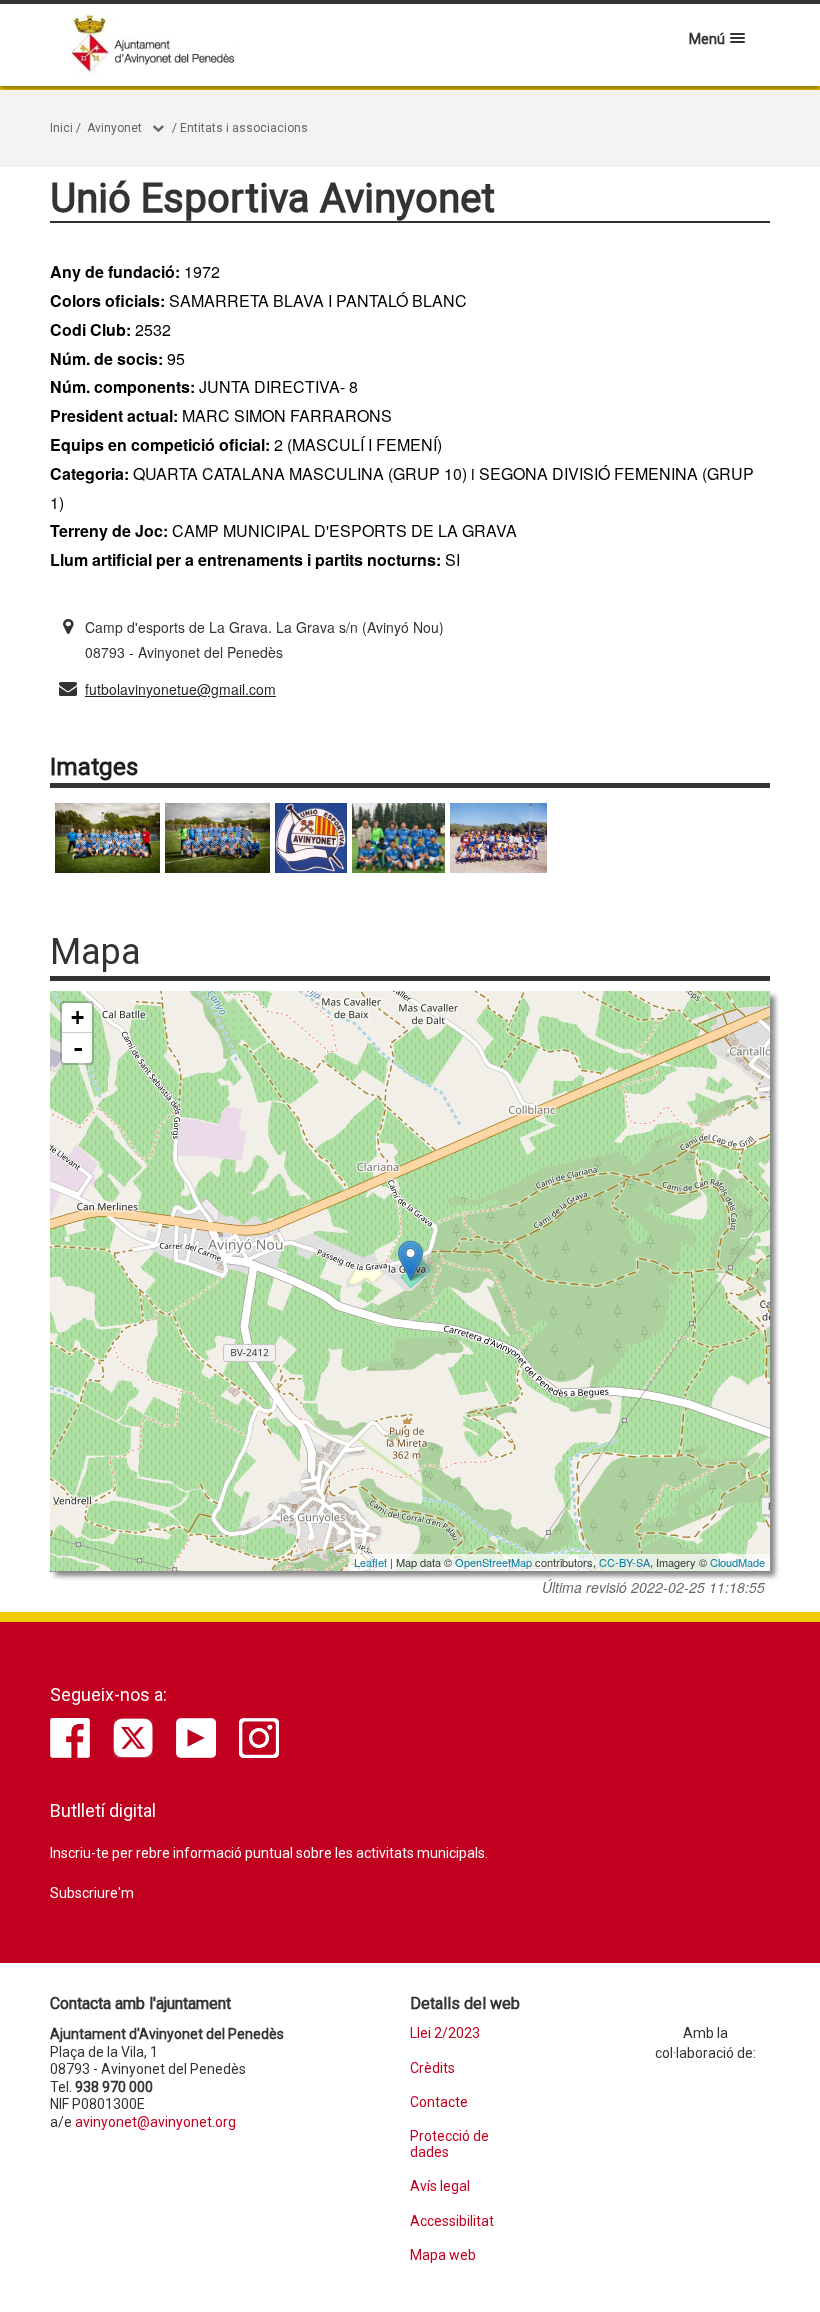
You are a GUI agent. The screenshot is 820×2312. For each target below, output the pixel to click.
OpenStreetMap (493, 1562)
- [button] (78, 1048)
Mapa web (443, 2255)
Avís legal (440, 2186)
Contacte (439, 2102)
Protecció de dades (449, 2144)
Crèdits (432, 2068)
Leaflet (370, 1562)
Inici (61, 128)
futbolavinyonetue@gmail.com (180, 689)
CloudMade (737, 1562)
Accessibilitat (452, 2221)
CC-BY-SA (624, 1562)
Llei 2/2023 (445, 2033)
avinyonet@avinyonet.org (155, 2122)
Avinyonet (114, 128)
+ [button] (77, 1017)
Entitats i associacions (244, 128)
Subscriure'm (92, 1893)
